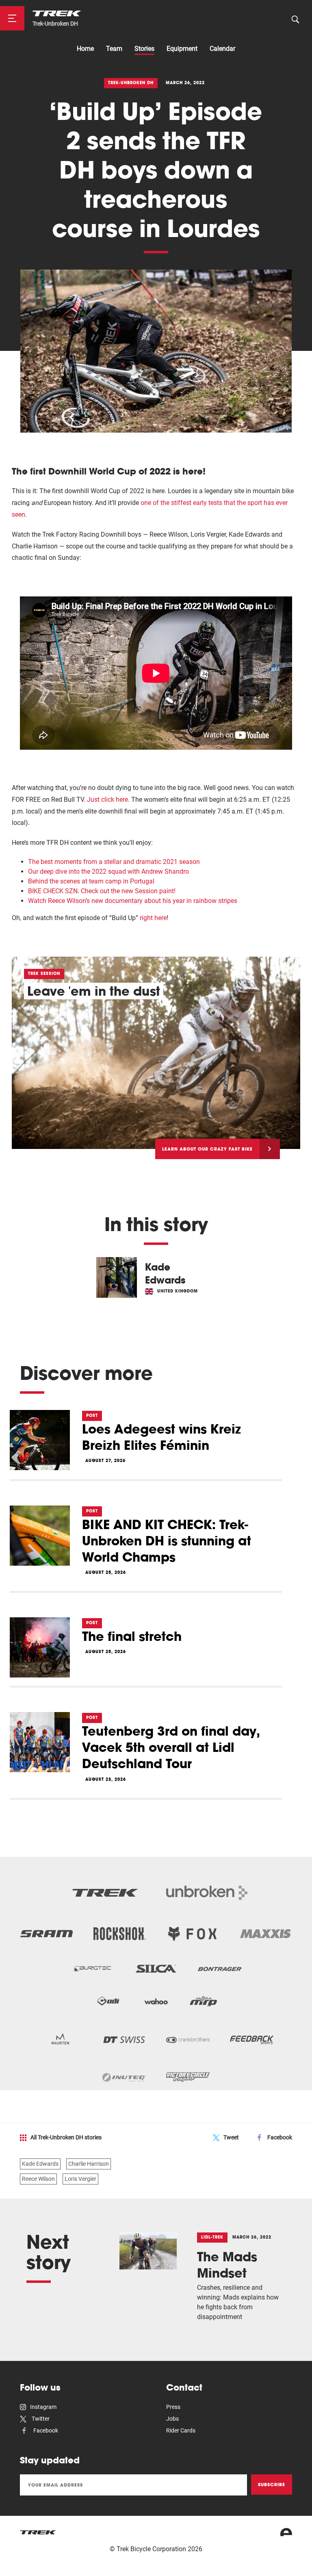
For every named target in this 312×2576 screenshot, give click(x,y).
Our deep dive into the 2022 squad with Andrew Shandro (108, 871)
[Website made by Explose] (286, 2532)
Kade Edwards (40, 2164)
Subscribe (272, 2485)
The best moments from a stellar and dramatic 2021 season (114, 862)
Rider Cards (181, 2430)
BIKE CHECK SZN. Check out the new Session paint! (102, 891)
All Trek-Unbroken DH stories (66, 2137)
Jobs (172, 2419)
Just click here (107, 800)
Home (85, 49)
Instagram (43, 2407)
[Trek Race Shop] (57, 13)
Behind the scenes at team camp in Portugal (91, 881)
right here (153, 918)
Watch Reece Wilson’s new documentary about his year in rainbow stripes (133, 901)
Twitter (40, 2419)
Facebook (280, 2137)
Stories (144, 49)
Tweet (231, 2137)
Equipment (182, 49)
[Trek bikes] (38, 2532)
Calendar (222, 49)
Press (173, 2407)
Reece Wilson (38, 2179)
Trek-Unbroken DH (55, 24)
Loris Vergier (80, 2179)
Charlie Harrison (89, 2164)
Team (114, 49)
